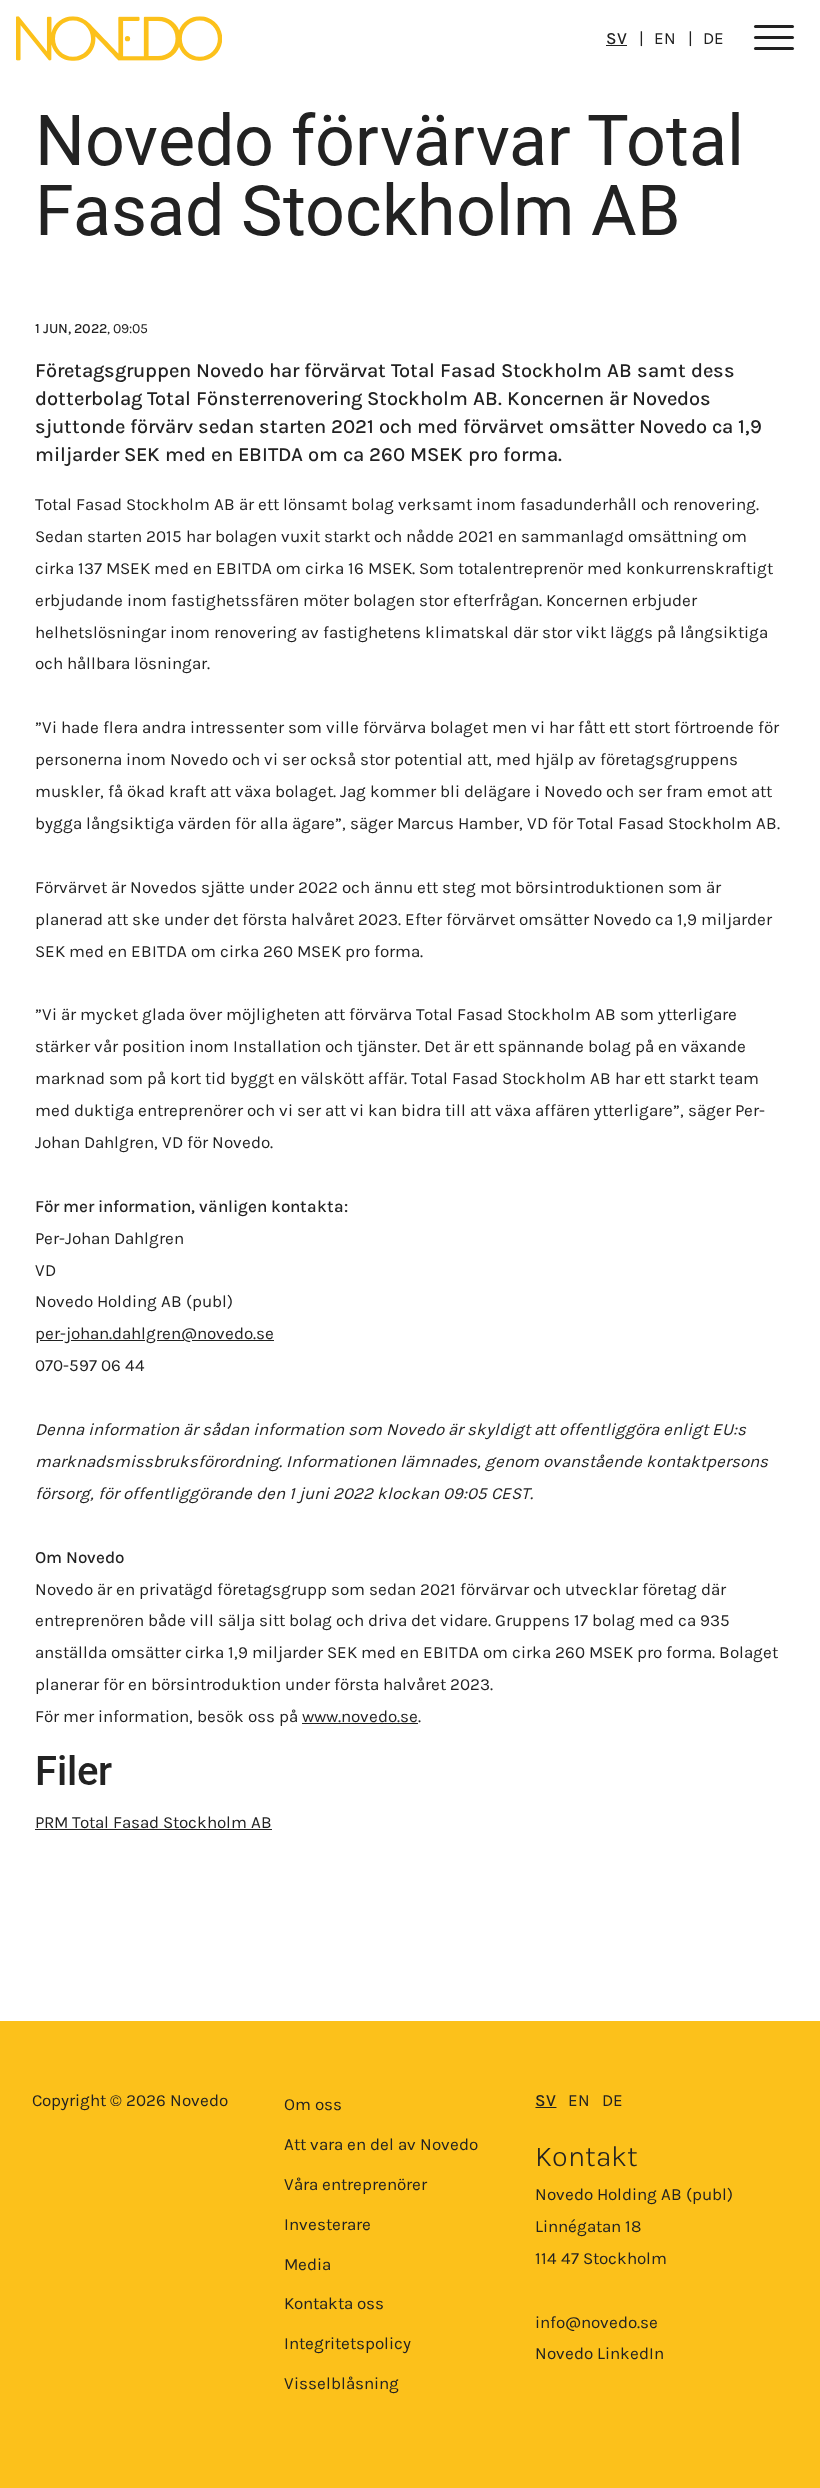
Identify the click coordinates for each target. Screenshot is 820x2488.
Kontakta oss (334, 2303)
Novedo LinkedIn (599, 2353)
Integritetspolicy (347, 2343)
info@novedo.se (596, 2322)
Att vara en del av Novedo (381, 2144)
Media (307, 2264)
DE (713, 38)
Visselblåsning (341, 2383)
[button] (774, 39)
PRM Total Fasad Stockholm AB (153, 1822)
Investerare (327, 2224)
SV (616, 38)
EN (665, 38)
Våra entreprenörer (355, 2184)
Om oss (313, 2104)
